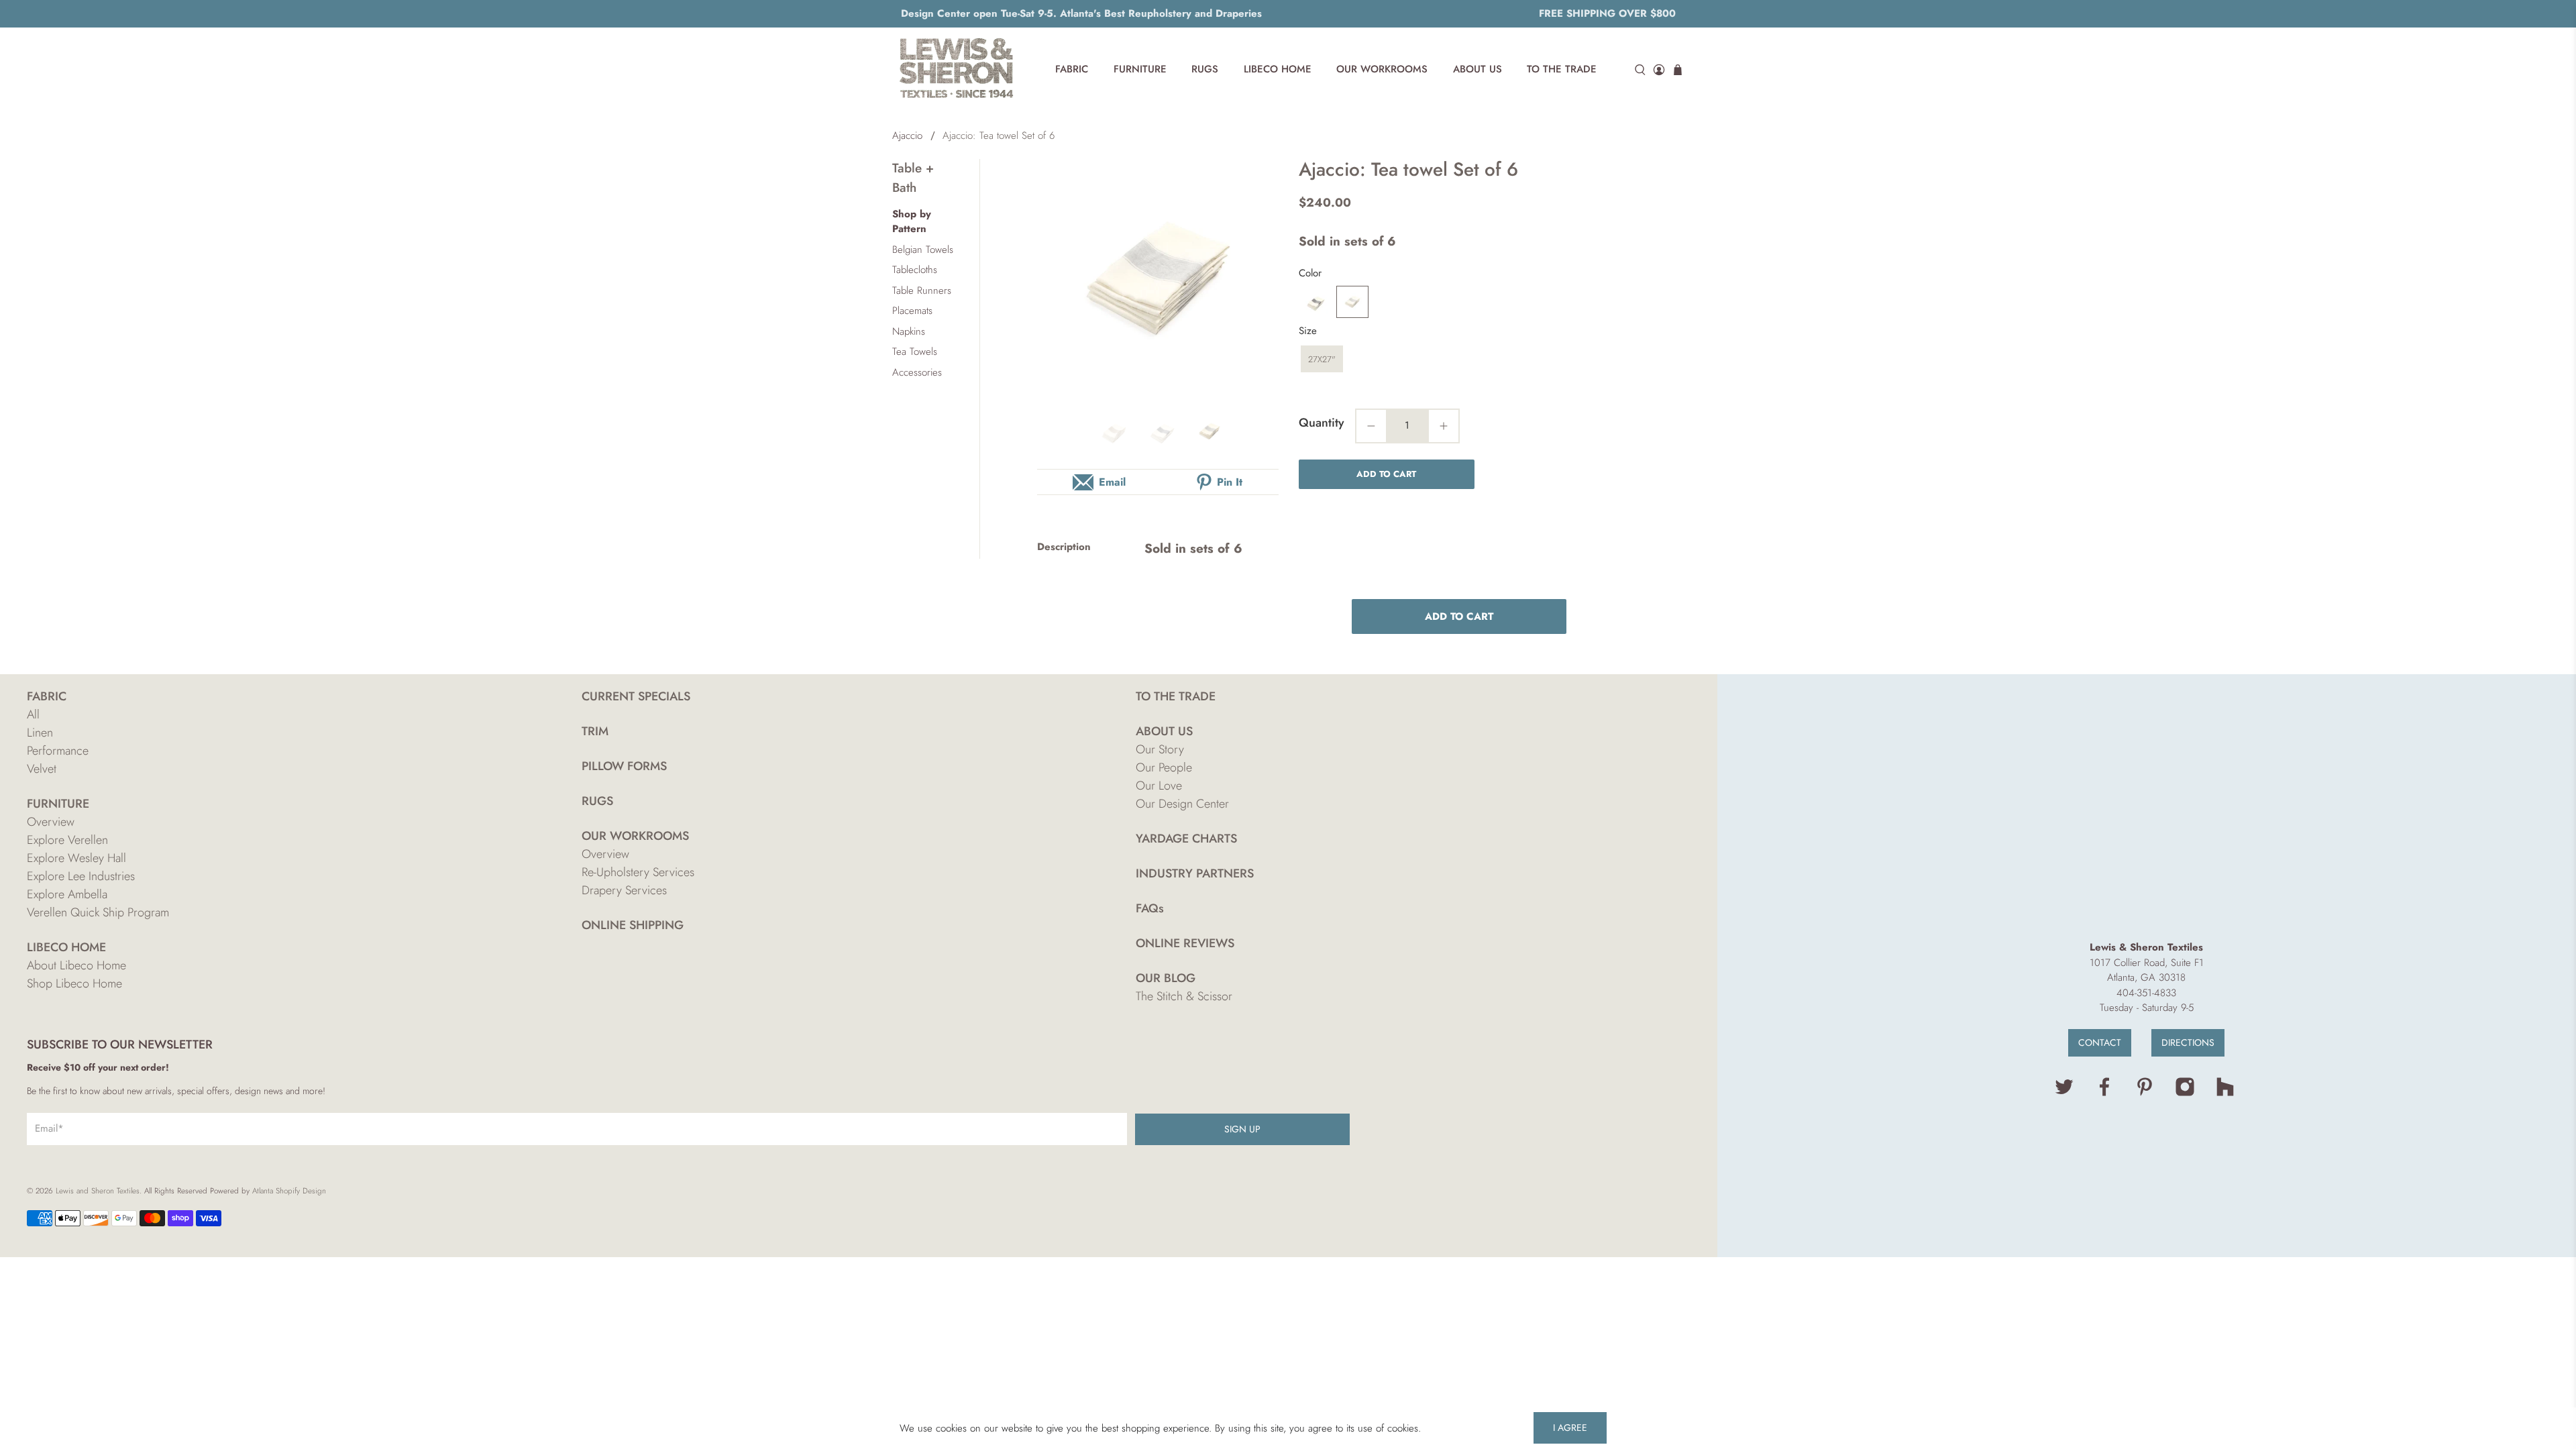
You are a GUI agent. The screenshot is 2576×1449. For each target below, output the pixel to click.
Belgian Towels (923, 250)
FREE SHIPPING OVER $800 (1607, 13)
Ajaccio (907, 136)
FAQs (1150, 908)
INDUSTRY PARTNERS (1195, 873)
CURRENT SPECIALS (636, 696)
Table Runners (922, 290)
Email (1112, 482)
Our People (1164, 767)
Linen (40, 733)
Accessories (917, 372)
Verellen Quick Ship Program (98, 912)
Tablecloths (915, 270)
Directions (2188, 1042)
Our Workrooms (1382, 69)
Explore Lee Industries (81, 876)
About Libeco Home (76, 965)
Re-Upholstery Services (638, 872)
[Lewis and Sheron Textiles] (957, 70)
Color (1310, 273)
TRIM (595, 731)
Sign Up (1242, 1129)
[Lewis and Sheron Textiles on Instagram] (2185, 1093)
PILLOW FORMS (624, 766)
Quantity (1322, 423)
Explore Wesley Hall (76, 858)
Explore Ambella (67, 894)
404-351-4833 (2146, 993)
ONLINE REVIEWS (1185, 943)
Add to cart (1386, 474)
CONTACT (2100, 1042)
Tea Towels (915, 352)
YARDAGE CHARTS (1186, 839)
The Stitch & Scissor (1184, 996)
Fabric (1072, 69)
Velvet (42, 769)
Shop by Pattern (912, 222)
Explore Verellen (67, 840)
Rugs (1205, 69)
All (33, 714)
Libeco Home (1278, 69)
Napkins (909, 331)
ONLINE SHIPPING (633, 925)
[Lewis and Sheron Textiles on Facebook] (2104, 1093)
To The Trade (1562, 69)
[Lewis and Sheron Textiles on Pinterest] (2145, 1093)
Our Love (1159, 786)
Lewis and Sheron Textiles (98, 1191)
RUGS (597, 801)
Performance (58, 751)
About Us (1478, 69)
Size (1308, 331)
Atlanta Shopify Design (289, 1191)
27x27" (1322, 359)
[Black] (1315, 302)
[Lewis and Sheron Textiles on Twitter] (2064, 1093)
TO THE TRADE (1176, 696)
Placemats (912, 311)
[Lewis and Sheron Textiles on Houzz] (2225, 1093)
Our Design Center (1182, 804)
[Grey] (1352, 302)
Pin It (1230, 482)
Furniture (1140, 69)
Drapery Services (624, 890)
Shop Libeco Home (74, 983)
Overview (51, 822)
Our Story (1160, 749)
